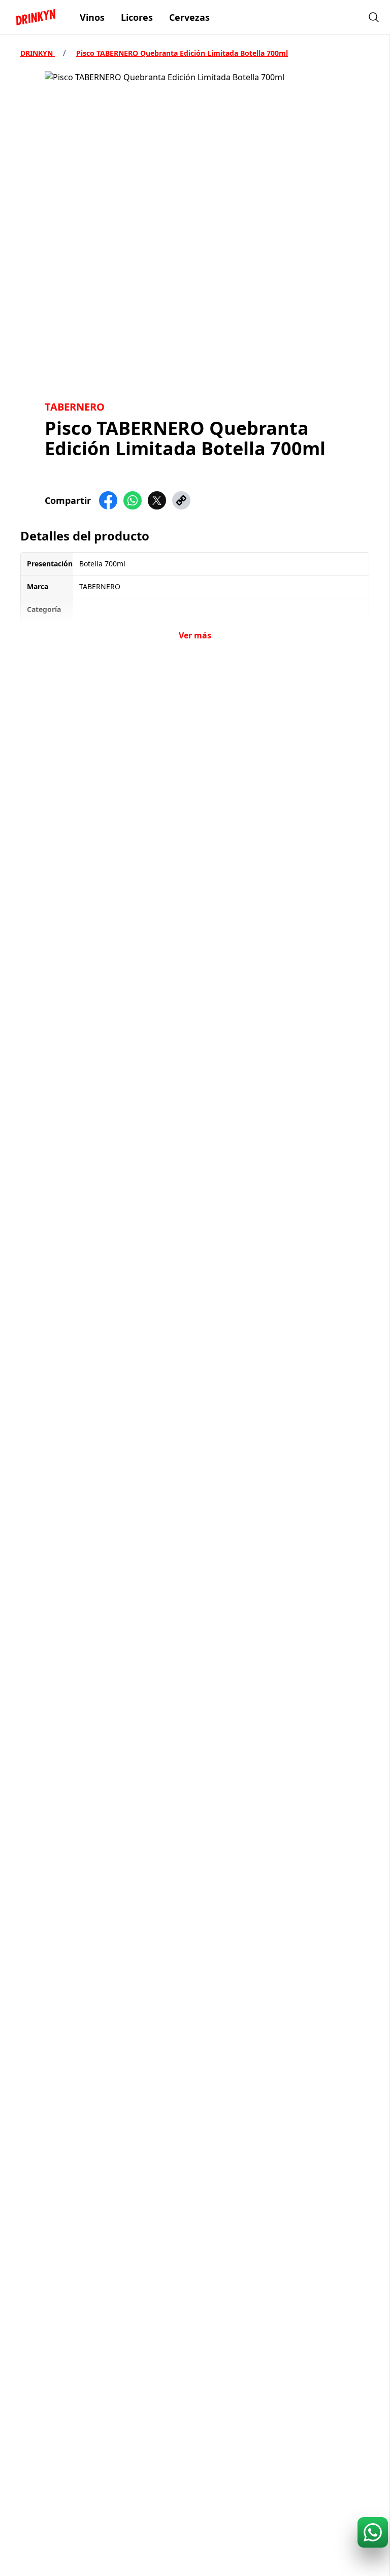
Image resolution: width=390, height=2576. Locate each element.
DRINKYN (38, 53)
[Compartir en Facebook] (108, 500)
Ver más (195, 635)
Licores (137, 17)
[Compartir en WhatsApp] (133, 500)
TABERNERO (75, 407)
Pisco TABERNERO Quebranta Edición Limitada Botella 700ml (182, 53)
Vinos (92, 17)
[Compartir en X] (157, 500)
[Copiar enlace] (181, 500)
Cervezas (189, 17)
